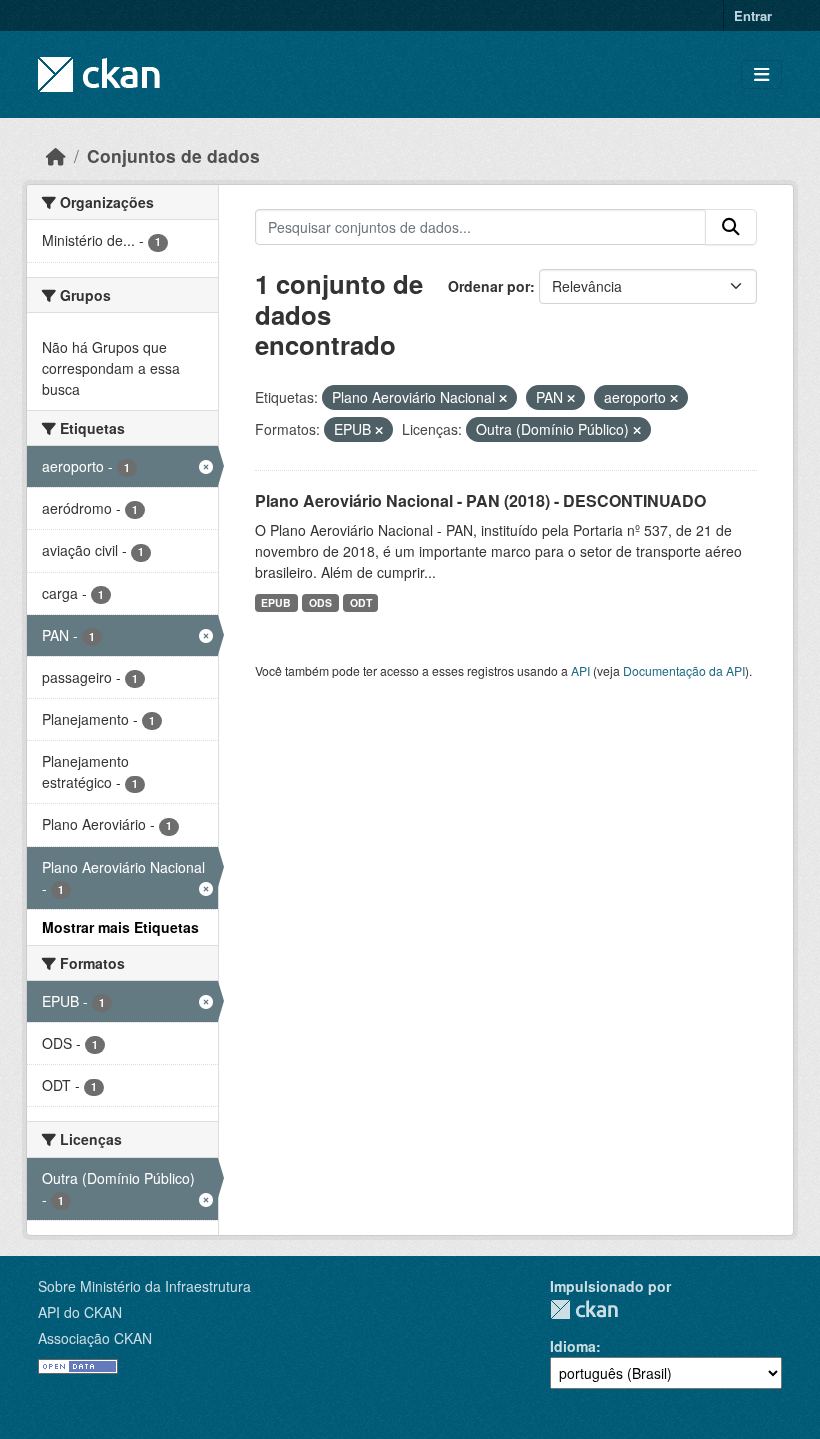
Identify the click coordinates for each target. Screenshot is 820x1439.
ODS (320, 602)
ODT (361, 602)
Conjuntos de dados (173, 155)
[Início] (56, 155)
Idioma (573, 1346)
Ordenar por (489, 286)
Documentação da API (684, 670)
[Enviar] (731, 227)
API (580, 670)
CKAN (584, 1309)
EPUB (276, 602)
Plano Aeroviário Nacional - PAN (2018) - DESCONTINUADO (480, 500)
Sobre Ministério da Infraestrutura (144, 1286)
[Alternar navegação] (761, 74)
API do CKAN (80, 1312)
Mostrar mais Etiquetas (120, 927)
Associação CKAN (95, 1338)
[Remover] (503, 398)
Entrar (753, 15)
